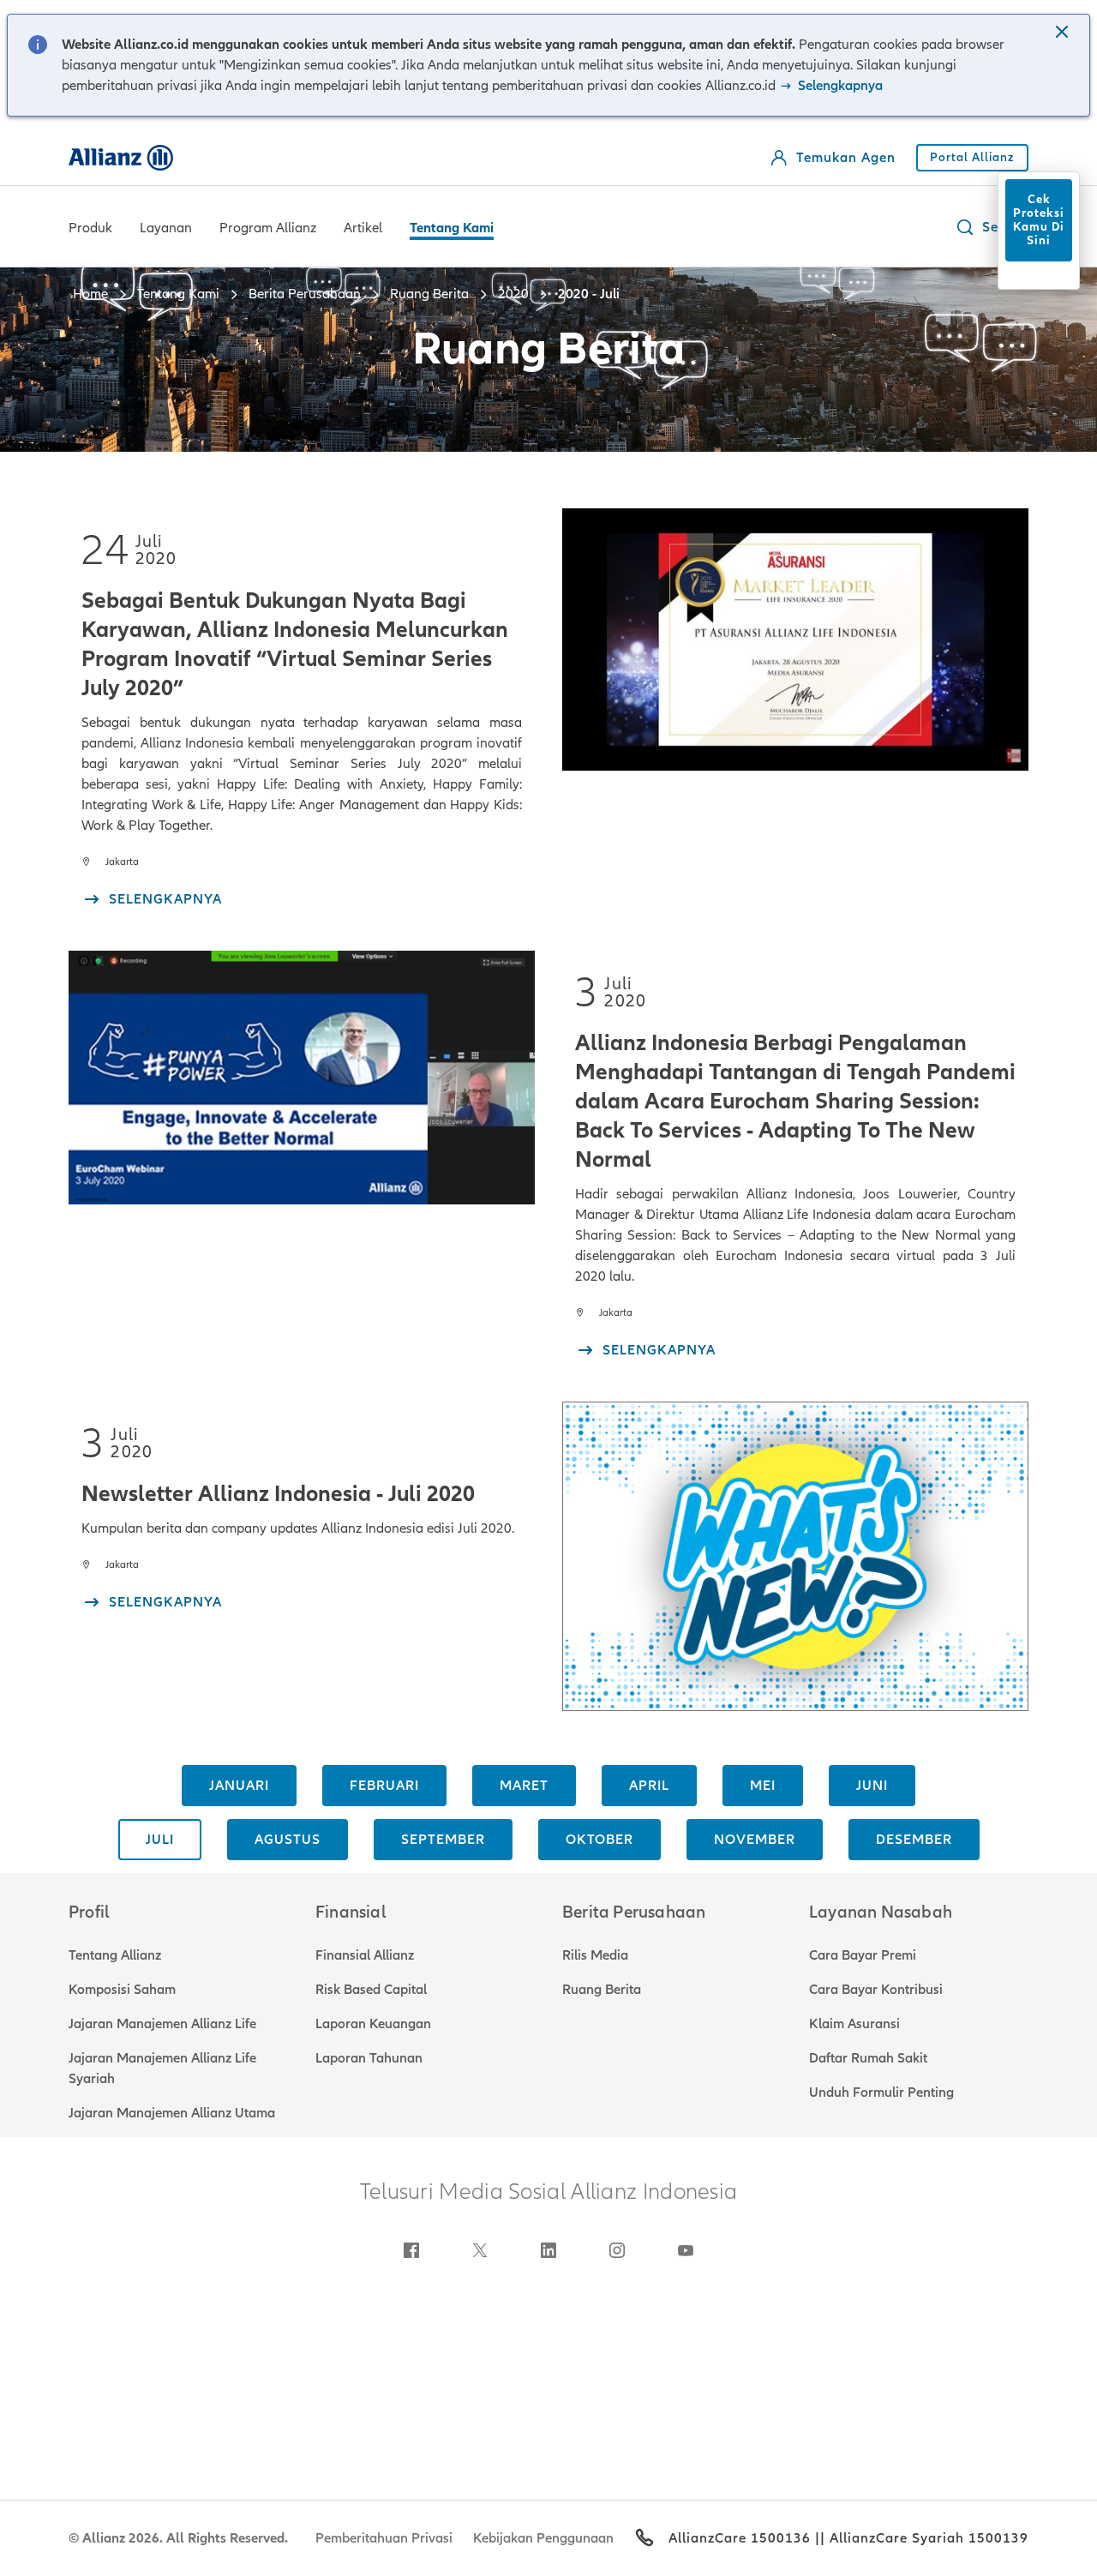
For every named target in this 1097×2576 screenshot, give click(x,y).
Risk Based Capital (371, 1990)
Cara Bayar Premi (863, 1955)
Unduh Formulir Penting (881, 2093)
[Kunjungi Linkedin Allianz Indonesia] (548, 2250)
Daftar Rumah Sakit (868, 2058)
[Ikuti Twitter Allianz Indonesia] (480, 2250)
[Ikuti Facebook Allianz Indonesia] (411, 2250)
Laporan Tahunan (369, 2058)
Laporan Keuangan (373, 2024)
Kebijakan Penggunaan (543, 2538)
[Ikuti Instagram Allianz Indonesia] (617, 2250)
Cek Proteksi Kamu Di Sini (1039, 220)
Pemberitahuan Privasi (384, 2538)
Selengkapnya (839, 86)
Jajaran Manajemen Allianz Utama (172, 2113)
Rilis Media (595, 1955)
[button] (1064, 33)
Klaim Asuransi (854, 2024)
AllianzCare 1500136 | (744, 2538)
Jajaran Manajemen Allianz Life (162, 2024)
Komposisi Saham (122, 1990)
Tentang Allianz (115, 1955)
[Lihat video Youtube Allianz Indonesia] (686, 2250)
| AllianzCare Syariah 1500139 (924, 2538)
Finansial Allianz (365, 1955)
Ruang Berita (602, 1990)
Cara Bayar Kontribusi (876, 1990)
